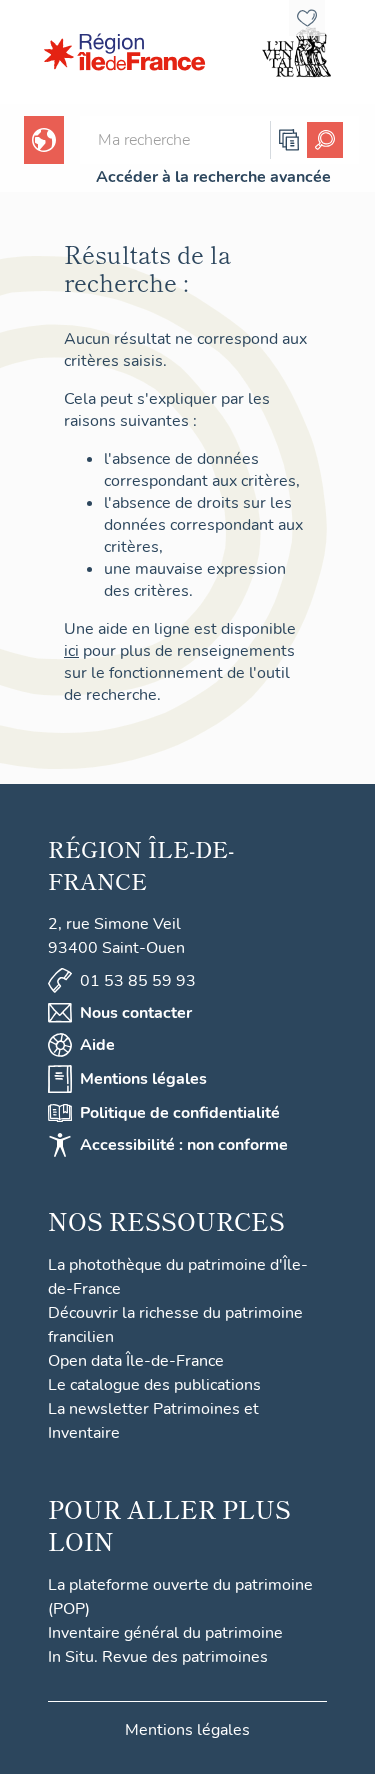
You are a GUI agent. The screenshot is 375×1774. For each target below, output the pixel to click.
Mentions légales (143, 1079)
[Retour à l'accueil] (124, 52)
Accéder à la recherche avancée (213, 177)
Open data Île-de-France (136, 1361)
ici (71, 651)
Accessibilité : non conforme (184, 1145)
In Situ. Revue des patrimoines (158, 1657)
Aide (97, 1045)
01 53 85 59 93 (138, 981)
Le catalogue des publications (154, 1385)
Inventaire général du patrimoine (165, 1633)
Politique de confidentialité (180, 1113)
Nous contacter (136, 1013)
